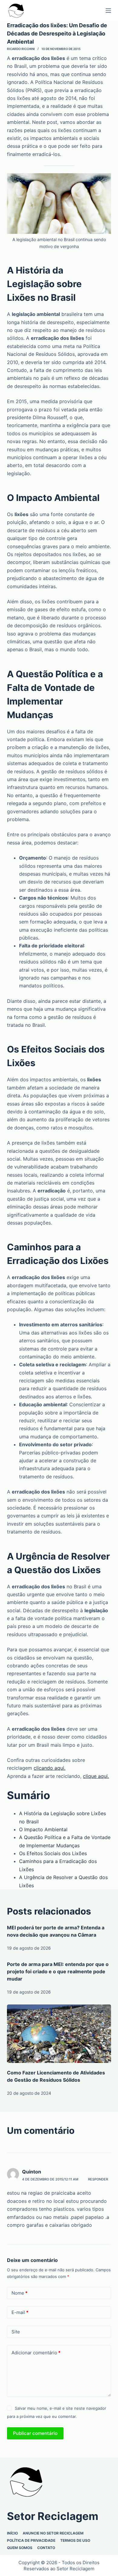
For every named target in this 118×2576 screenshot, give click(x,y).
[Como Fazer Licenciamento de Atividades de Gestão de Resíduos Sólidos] (59, 2034)
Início (12, 2533)
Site (16, 2332)
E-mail (20, 2312)
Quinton (32, 2172)
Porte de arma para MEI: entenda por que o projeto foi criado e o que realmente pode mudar (58, 1971)
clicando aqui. (49, 1768)
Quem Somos (20, 2548)
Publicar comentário (35, 2433)
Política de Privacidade (31, 2540)
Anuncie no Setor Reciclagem (53, 2533)
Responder (98, 2179)
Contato (46, 2548)
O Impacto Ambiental (43, 1829)
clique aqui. (96, 1776)
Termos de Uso (75, 2540)
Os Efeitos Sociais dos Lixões (53, 1853)
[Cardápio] (108, 11)
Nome (20, 2293)
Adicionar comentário (36, 2353)
